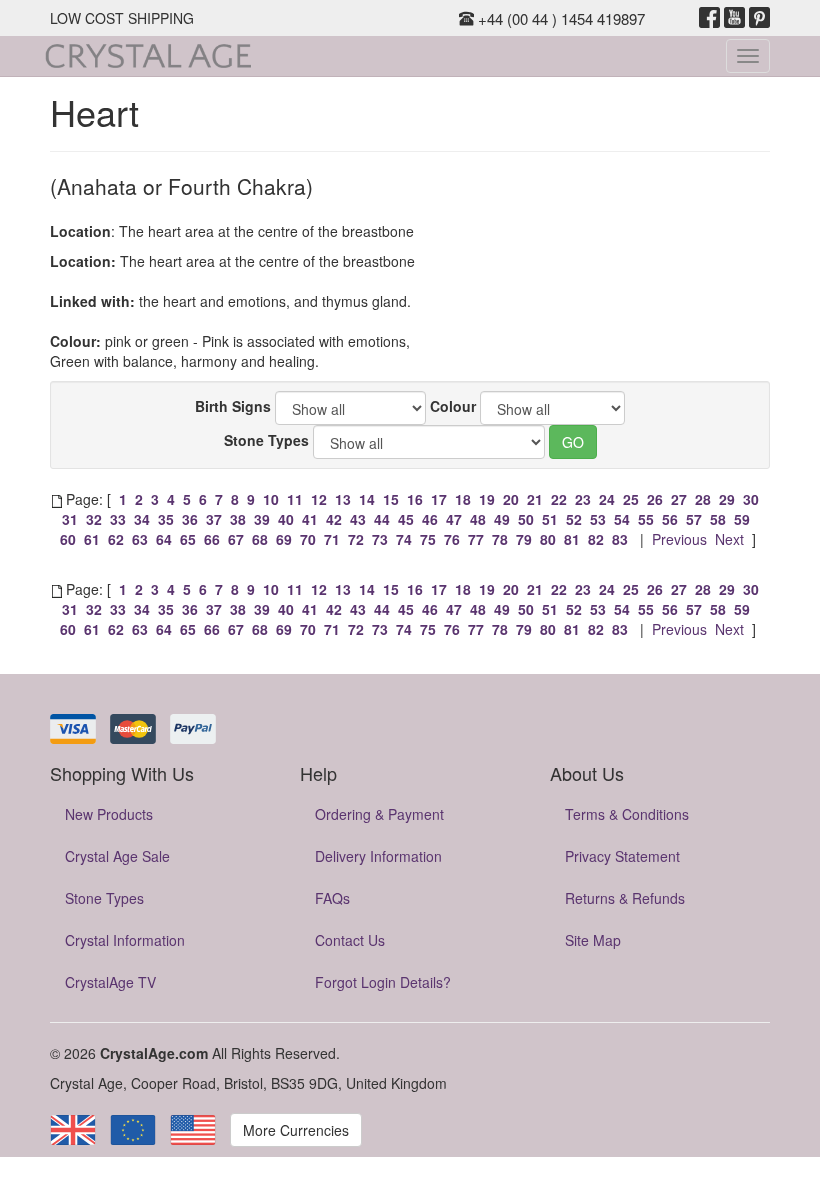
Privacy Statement (622, 856)
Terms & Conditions (627, 814)
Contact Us (350, 940)
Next (729, 539)
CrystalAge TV (110, 982)
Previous (679, 539)
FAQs (332, 898)
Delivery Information (378, 856)
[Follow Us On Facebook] (709, 18)
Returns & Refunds (625, 898)
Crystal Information (125, 940)
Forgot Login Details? (383, 982)
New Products (109, 814)
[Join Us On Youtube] (734, 18)
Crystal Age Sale (117, 856)
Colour (453, 406)
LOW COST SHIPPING (122, 18)
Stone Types (266, 440)
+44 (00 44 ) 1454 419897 (559, 18)
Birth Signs (233, 406)
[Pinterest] (759, 18)
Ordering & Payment (379, 814)
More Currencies (296, 1130)
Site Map (593, 940)
